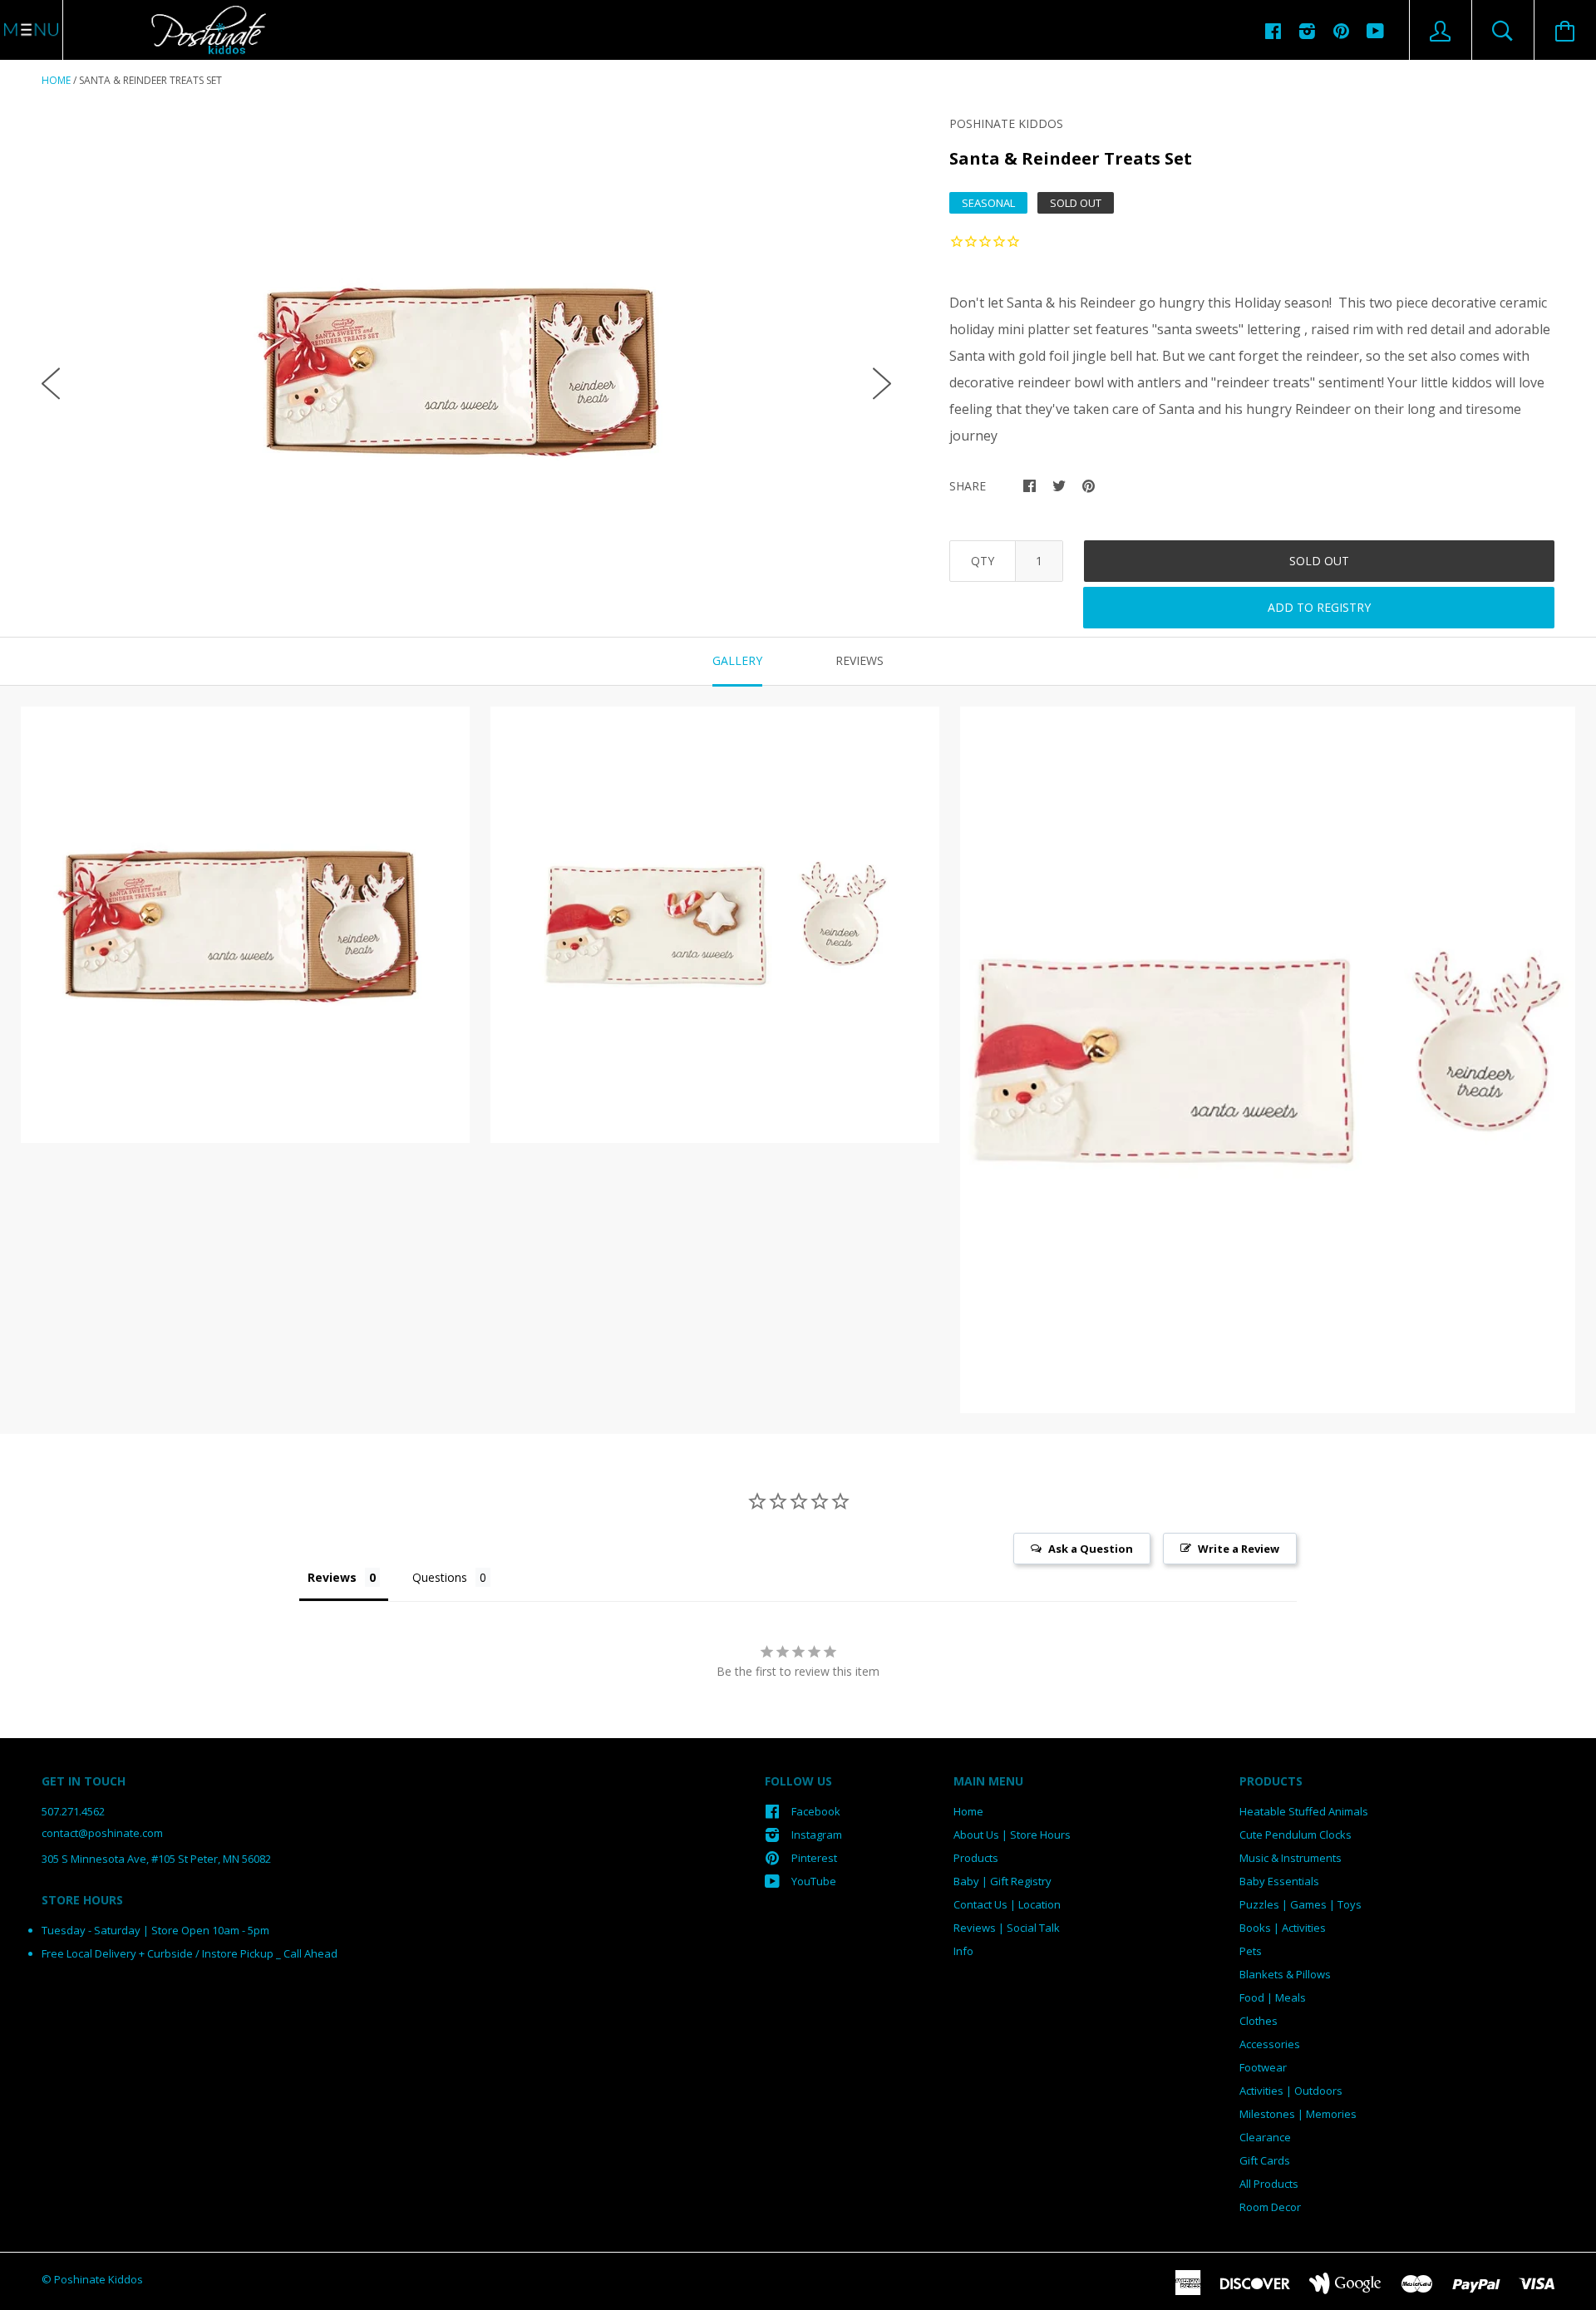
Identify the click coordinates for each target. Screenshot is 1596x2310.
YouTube (814, 1881)
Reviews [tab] (860, 660)
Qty (983, 561)
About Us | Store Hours (1012, 1835)
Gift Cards (1265, 2160)
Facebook (816, 1811)
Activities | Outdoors (1291, 2091)
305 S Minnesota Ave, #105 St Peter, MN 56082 (156, 1859)
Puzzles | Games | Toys (1300, 1904)
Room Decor (1270, 2207)
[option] (466, 370)
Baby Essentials (1279, 1881)
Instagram (817, 1835)
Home (56, 80)
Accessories (1270, 2044)
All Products (1269, 2184)
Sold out (1319, 561)
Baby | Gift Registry (1002, 1881)
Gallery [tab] (737, 660)
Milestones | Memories (1298, 2114)
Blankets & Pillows (1285, 1974)
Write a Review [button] (1239, 1549)
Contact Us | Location (1007, 1904)
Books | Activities (1283, 1928)
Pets (1251, 1951)
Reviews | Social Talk (1007, 1928)
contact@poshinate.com (102, 1833)
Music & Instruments (1291, 1858)
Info (963, 1951)
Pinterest (814, 1858)
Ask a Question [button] (1091, 1549)
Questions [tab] (440, 1577)
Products (976, 1858)
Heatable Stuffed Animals (1304, 1811)
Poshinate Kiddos (1006, 123)
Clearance (1265, 2137)
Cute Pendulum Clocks (1296, 1835)
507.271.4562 (73, 1811)
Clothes (1259, 2021)
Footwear (1263, 2067)
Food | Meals (1273, 1997)
